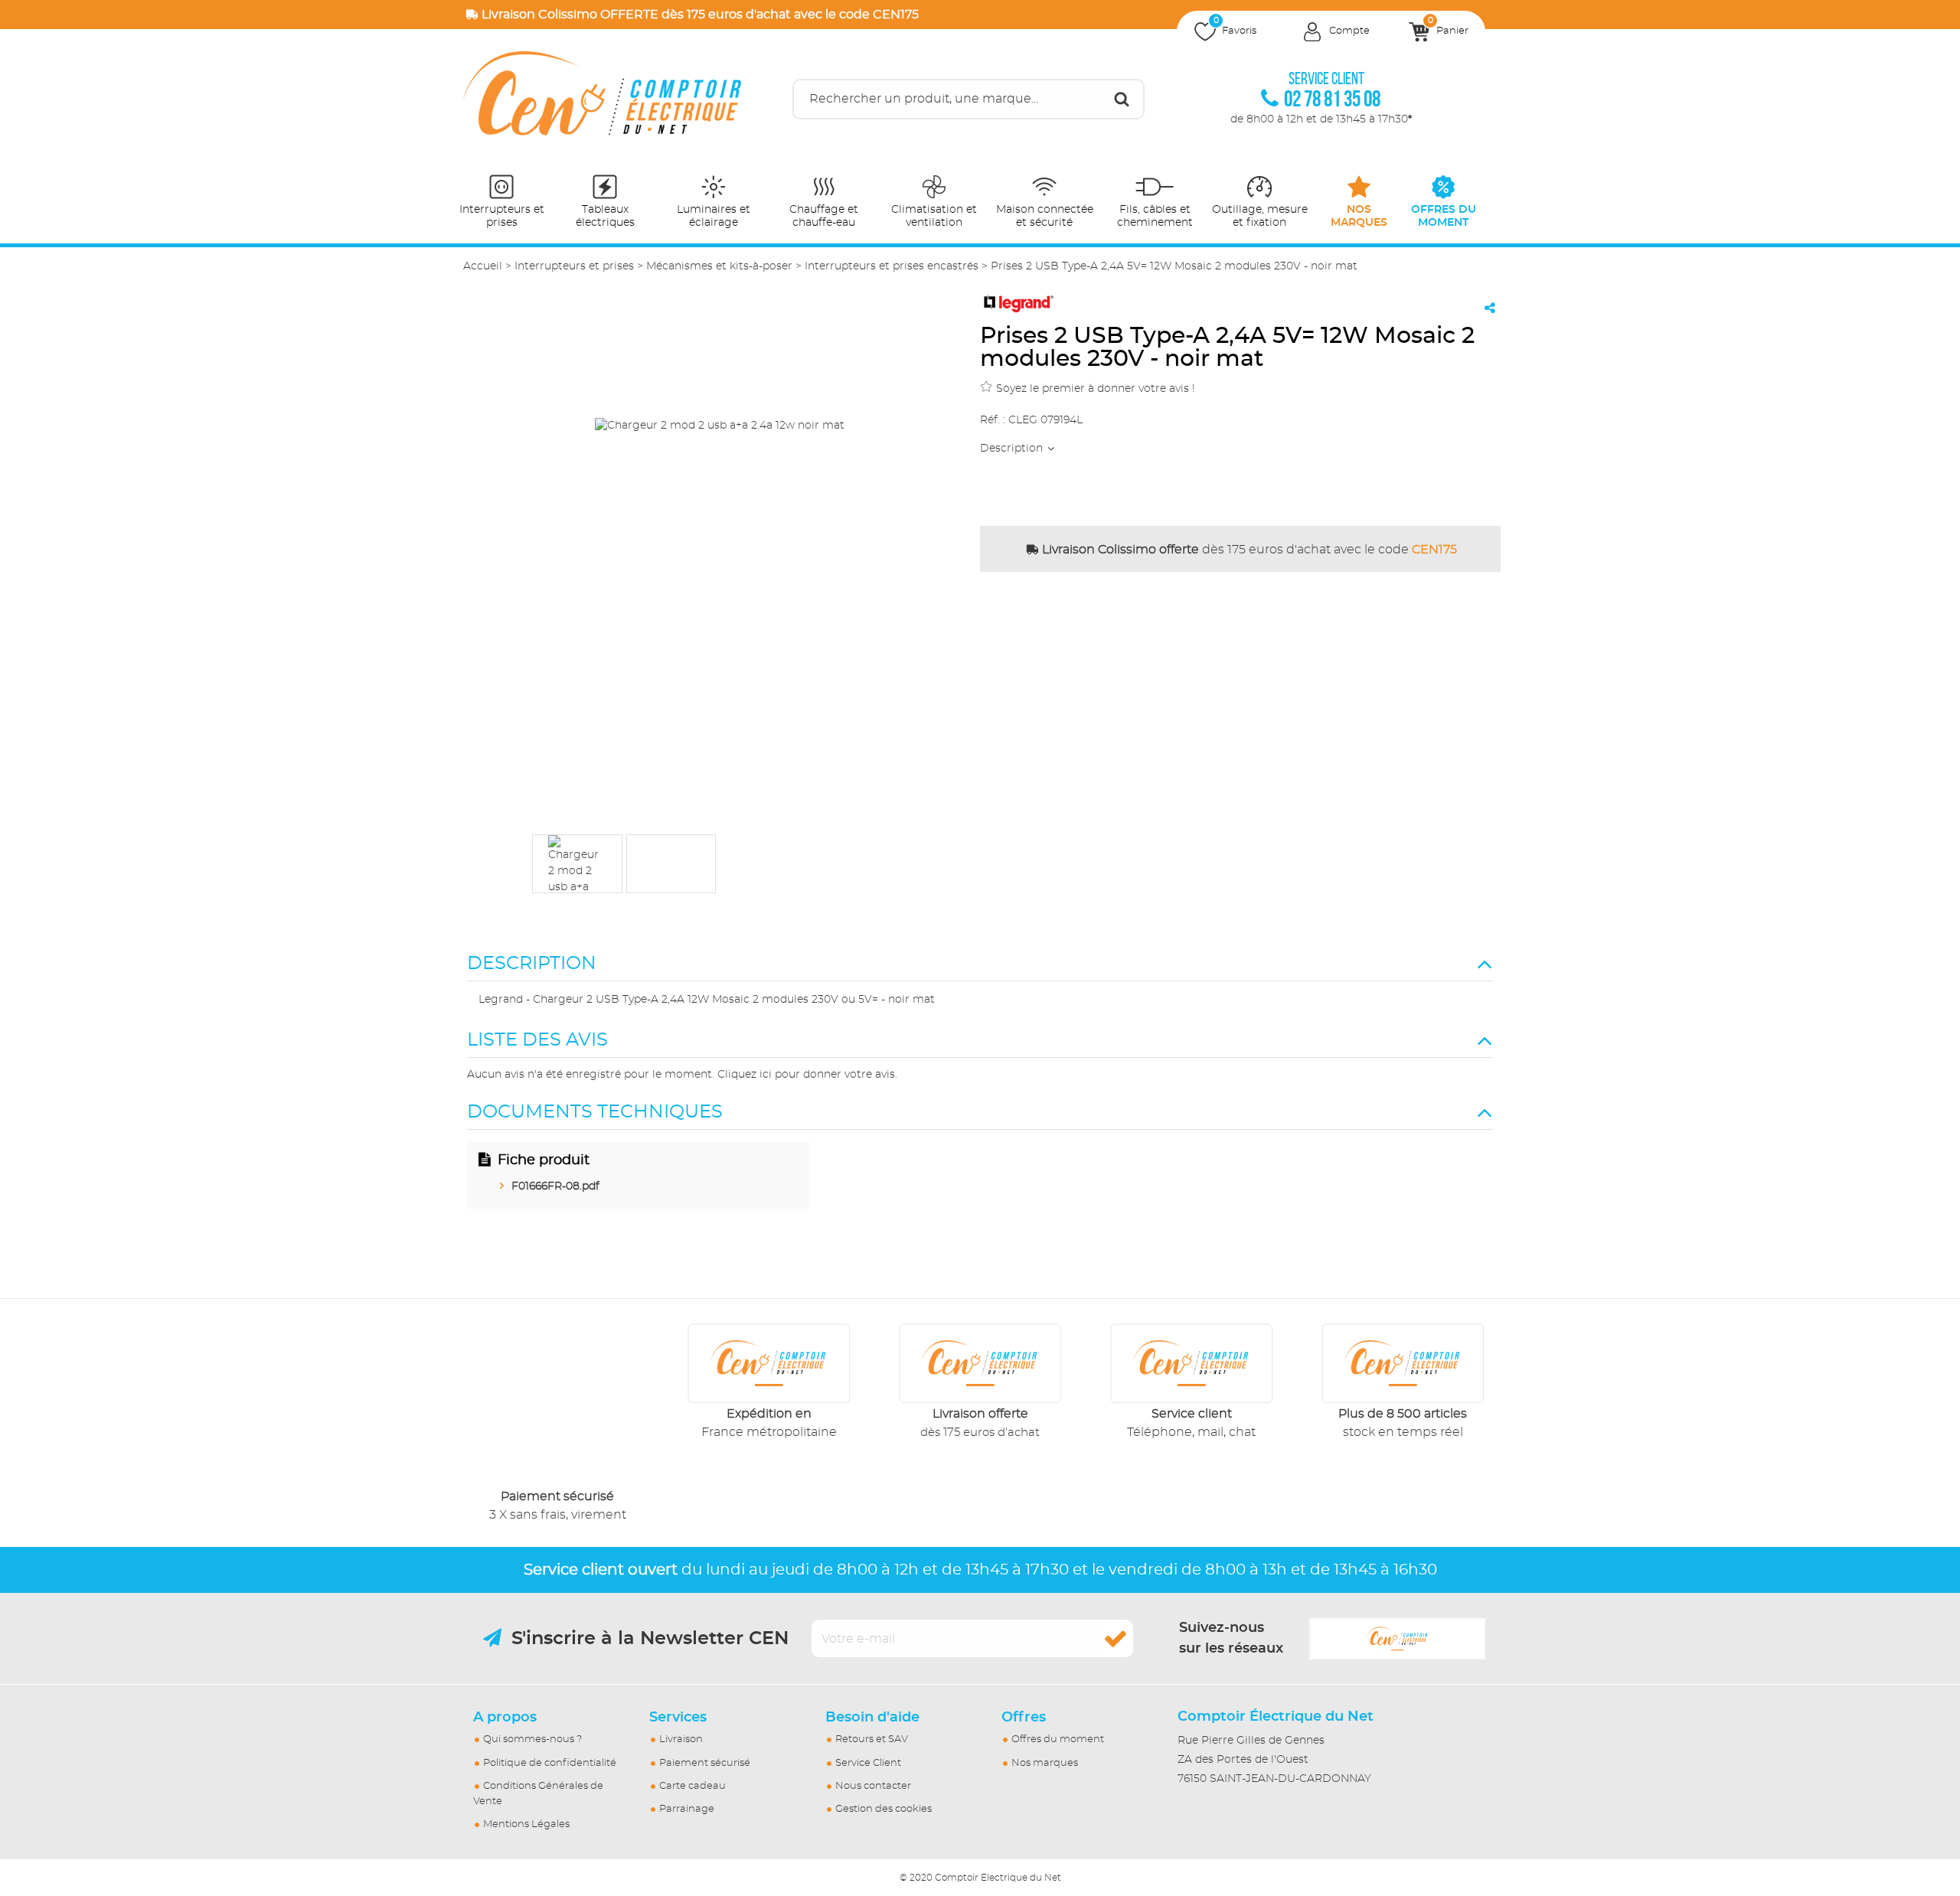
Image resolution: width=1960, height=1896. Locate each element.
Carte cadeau (693, 1786)
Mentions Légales (526, 1824)
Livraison (681, 1739)
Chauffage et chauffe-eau (824, 216)
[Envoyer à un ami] (1490, 308)
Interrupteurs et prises (502, 216)
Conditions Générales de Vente (538, 1794)
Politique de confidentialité (550, 1763)
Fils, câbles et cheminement (1155, 216)
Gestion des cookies (884, 1809)
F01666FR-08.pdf (555, 1186)
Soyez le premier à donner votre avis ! (1096, 389)
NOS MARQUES (1359, 216)
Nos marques (1045, 1763)
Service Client (868, 1763)
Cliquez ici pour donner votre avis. (807, 1075)
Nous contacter (873, 1786)
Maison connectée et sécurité (1045, 216)
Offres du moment (1058, 1739)
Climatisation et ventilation (934, 216)
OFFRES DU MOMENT (1444, 216)
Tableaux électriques (605, 216)
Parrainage (687, 1809)
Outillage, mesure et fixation (1260, 216)
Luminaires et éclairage (714, 216)
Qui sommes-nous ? (532, 1739)
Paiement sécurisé (705, 1763)
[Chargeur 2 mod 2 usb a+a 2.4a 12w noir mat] (577, 864)
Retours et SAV (872, 1739)
